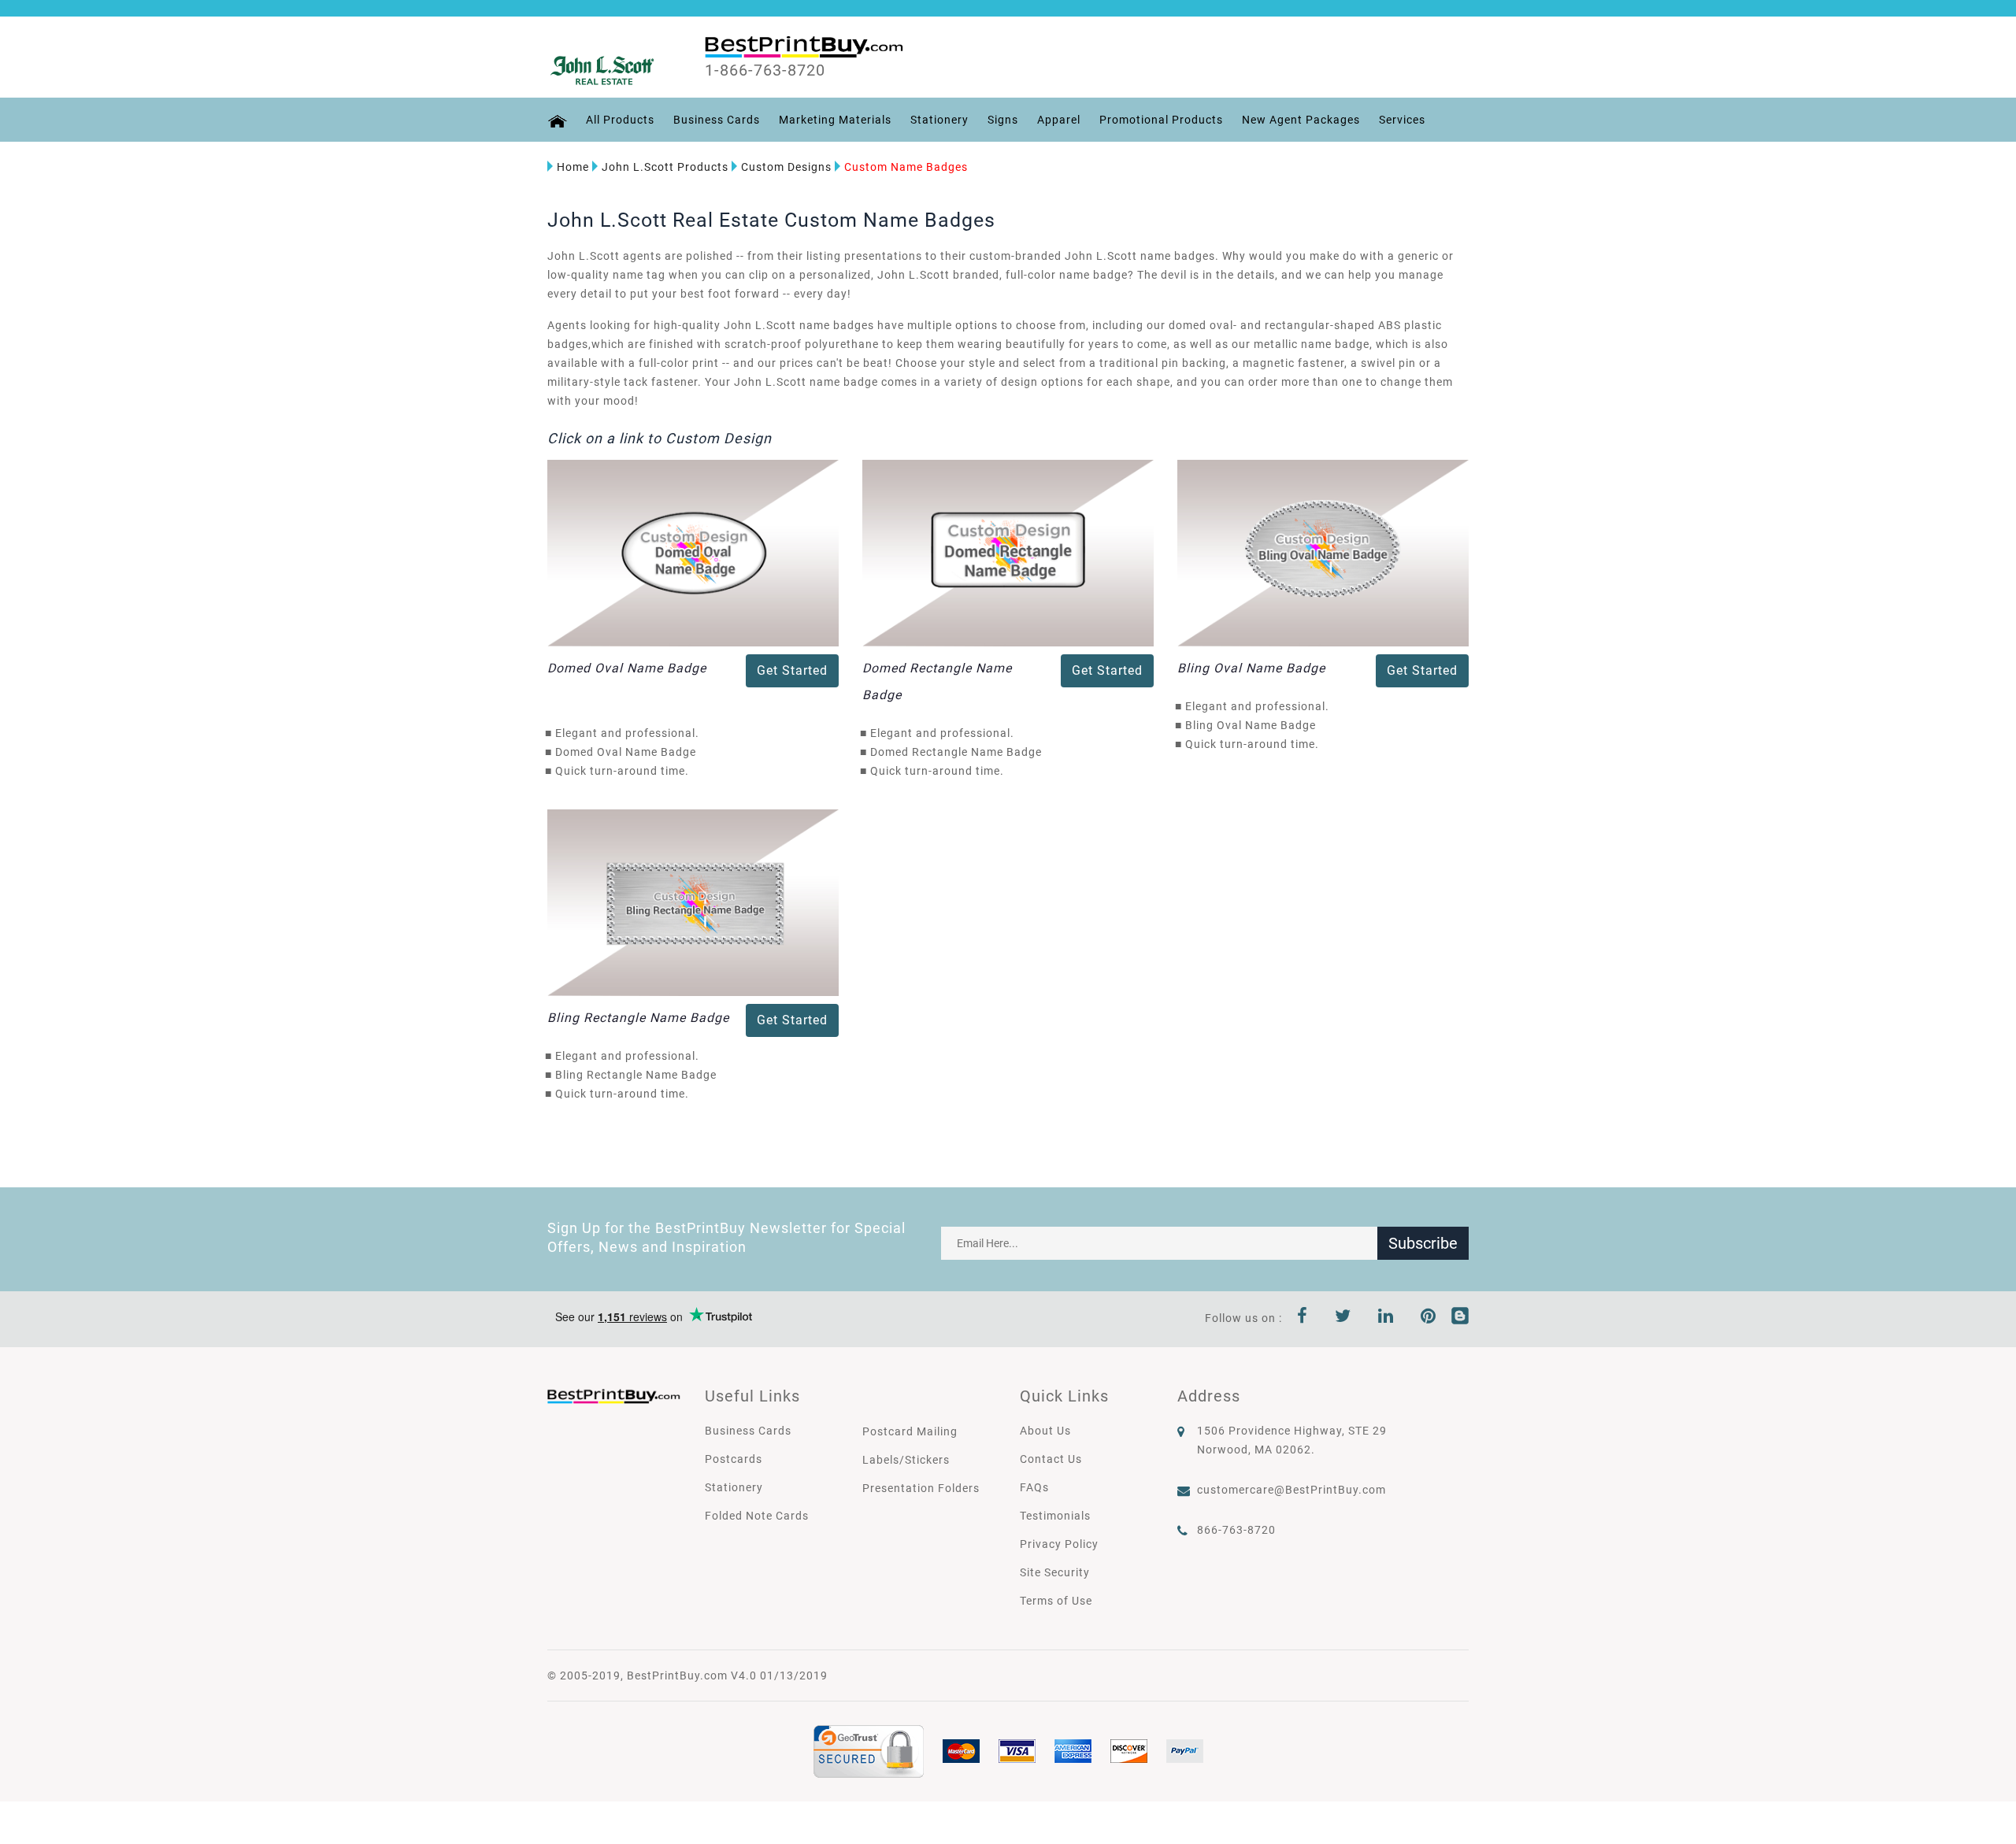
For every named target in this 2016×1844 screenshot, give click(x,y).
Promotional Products (1161, 120)
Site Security (1055, 1572)
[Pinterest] (1429, 1318)
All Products (620, 120)
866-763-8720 (1236, 1530)
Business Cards (717, 120)
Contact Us (1051, 1459)
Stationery (939, 120)
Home (573, 167)
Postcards (734, 1459)
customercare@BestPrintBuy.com (1291, 1490)
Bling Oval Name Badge (1251, 668)
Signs (1003, 120)
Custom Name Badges (906, 167)
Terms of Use (1056, 1601)
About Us (1045, 1431)
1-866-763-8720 (765, 70)
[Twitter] (1343, 1318)
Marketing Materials (835, 120)
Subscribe (1423, 1243)
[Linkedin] (1386, 1318)
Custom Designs (786, 167)
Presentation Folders (921, 1488)
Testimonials (1055, 1516)
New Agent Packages (1301, 120)
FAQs (1034, 1487)
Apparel (1059, 120)
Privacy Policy (1059, 1544)
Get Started (792, 670)
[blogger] (1460, 1318)
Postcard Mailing (910, 1431)
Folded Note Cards (757, 1516)
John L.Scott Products (665, 167)
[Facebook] (1303, 1318)
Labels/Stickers (906, 1460)
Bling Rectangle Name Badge (638, 1018)
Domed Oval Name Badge (627, 668)
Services (1402, 120)
